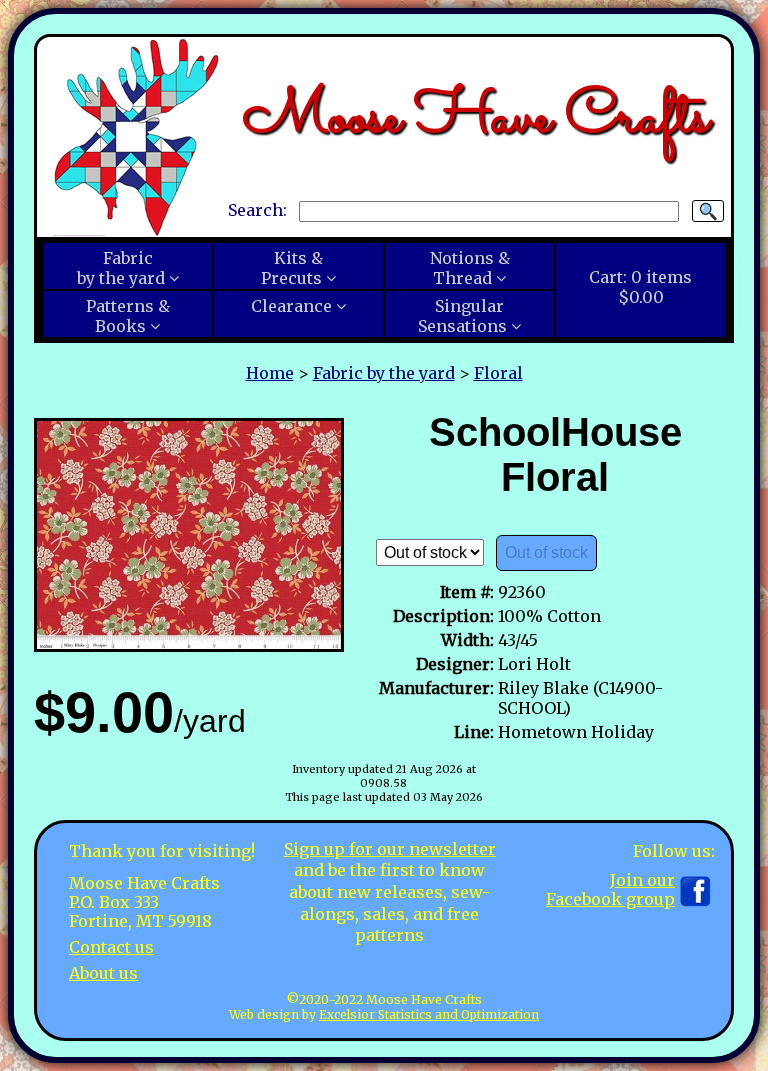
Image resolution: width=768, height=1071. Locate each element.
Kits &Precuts (292, 268)
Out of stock (546, 552)
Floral (498, 373)
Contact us (111, 947)
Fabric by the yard (384, 373)
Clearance (291, 306)
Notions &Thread (470, 268)
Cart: (640, 287)
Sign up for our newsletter (390, 849)
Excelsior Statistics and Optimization (429, 1014)
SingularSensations (462, 316)
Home (270, 373)
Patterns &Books (128, 316)
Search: (257, 210)
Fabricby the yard (121, 268)
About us (103, 973)
